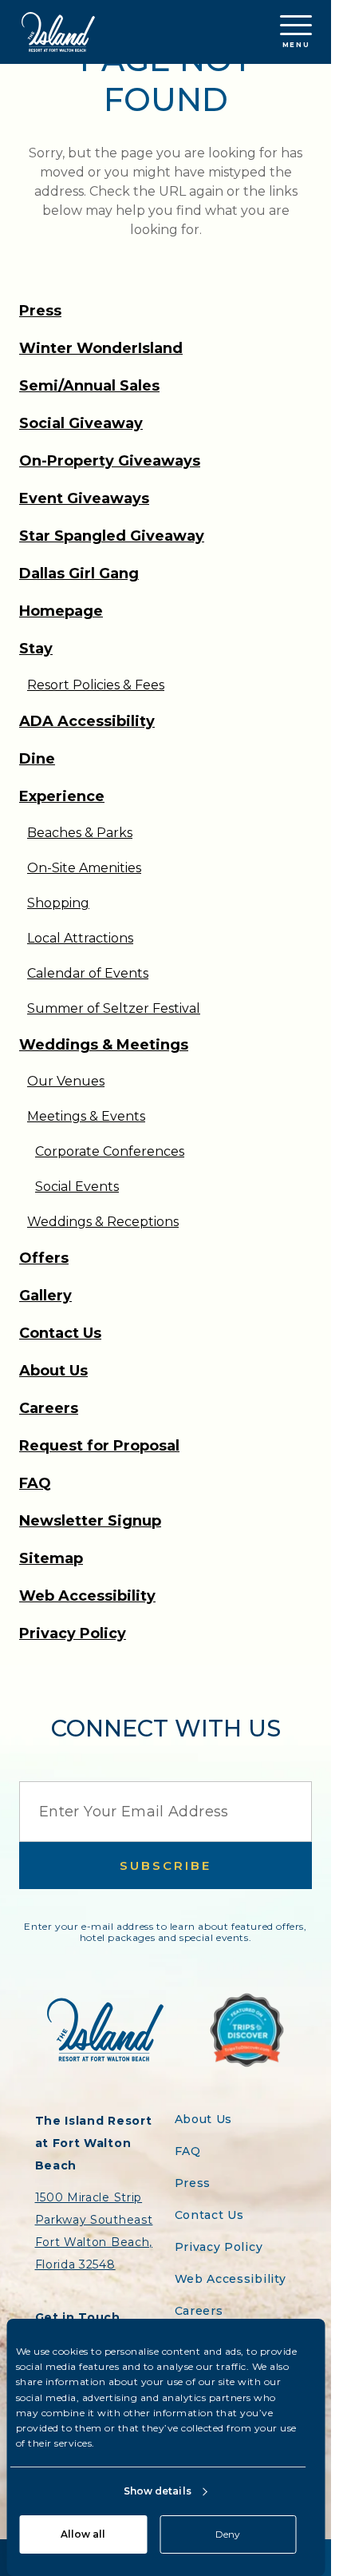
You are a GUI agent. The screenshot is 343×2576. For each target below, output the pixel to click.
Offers (44, 1258)
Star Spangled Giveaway (112, 536)
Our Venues (66, 1081)
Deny (228, 2534)
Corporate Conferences (110, 1151)
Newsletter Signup (90, 1521)
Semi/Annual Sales (89, 386)
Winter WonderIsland (101, 348)
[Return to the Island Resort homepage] (58, 32)
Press (40, 311)
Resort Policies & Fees (96, 685)
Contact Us (60, 1333)
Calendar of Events (88, 973)
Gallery (45, 1296)
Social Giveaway (81, 423)
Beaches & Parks (80, 833)
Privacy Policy (73, 1633)
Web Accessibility (87, 1596)
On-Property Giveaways (110, 461)
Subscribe (166, 1866)
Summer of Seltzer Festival (114, 1008)
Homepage (61, 611)
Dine (37, 759)
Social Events (77, 1187)
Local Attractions (80, 938)
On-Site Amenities (84, 868)
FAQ (35, 1483)
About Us (53, 1371)
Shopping (58, 903)
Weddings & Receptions (103, 1222)
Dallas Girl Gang (79, 574)
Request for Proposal (99, 1446)
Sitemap (51, 1558)
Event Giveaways (84, 498)
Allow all (83, 2534)
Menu (296, 45)
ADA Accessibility (87, 721)
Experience (62, 796)
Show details (158, 2491)
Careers (49, 1408)
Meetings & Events (86, 1116)
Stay (36, 649)
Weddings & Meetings (104, 1045)
